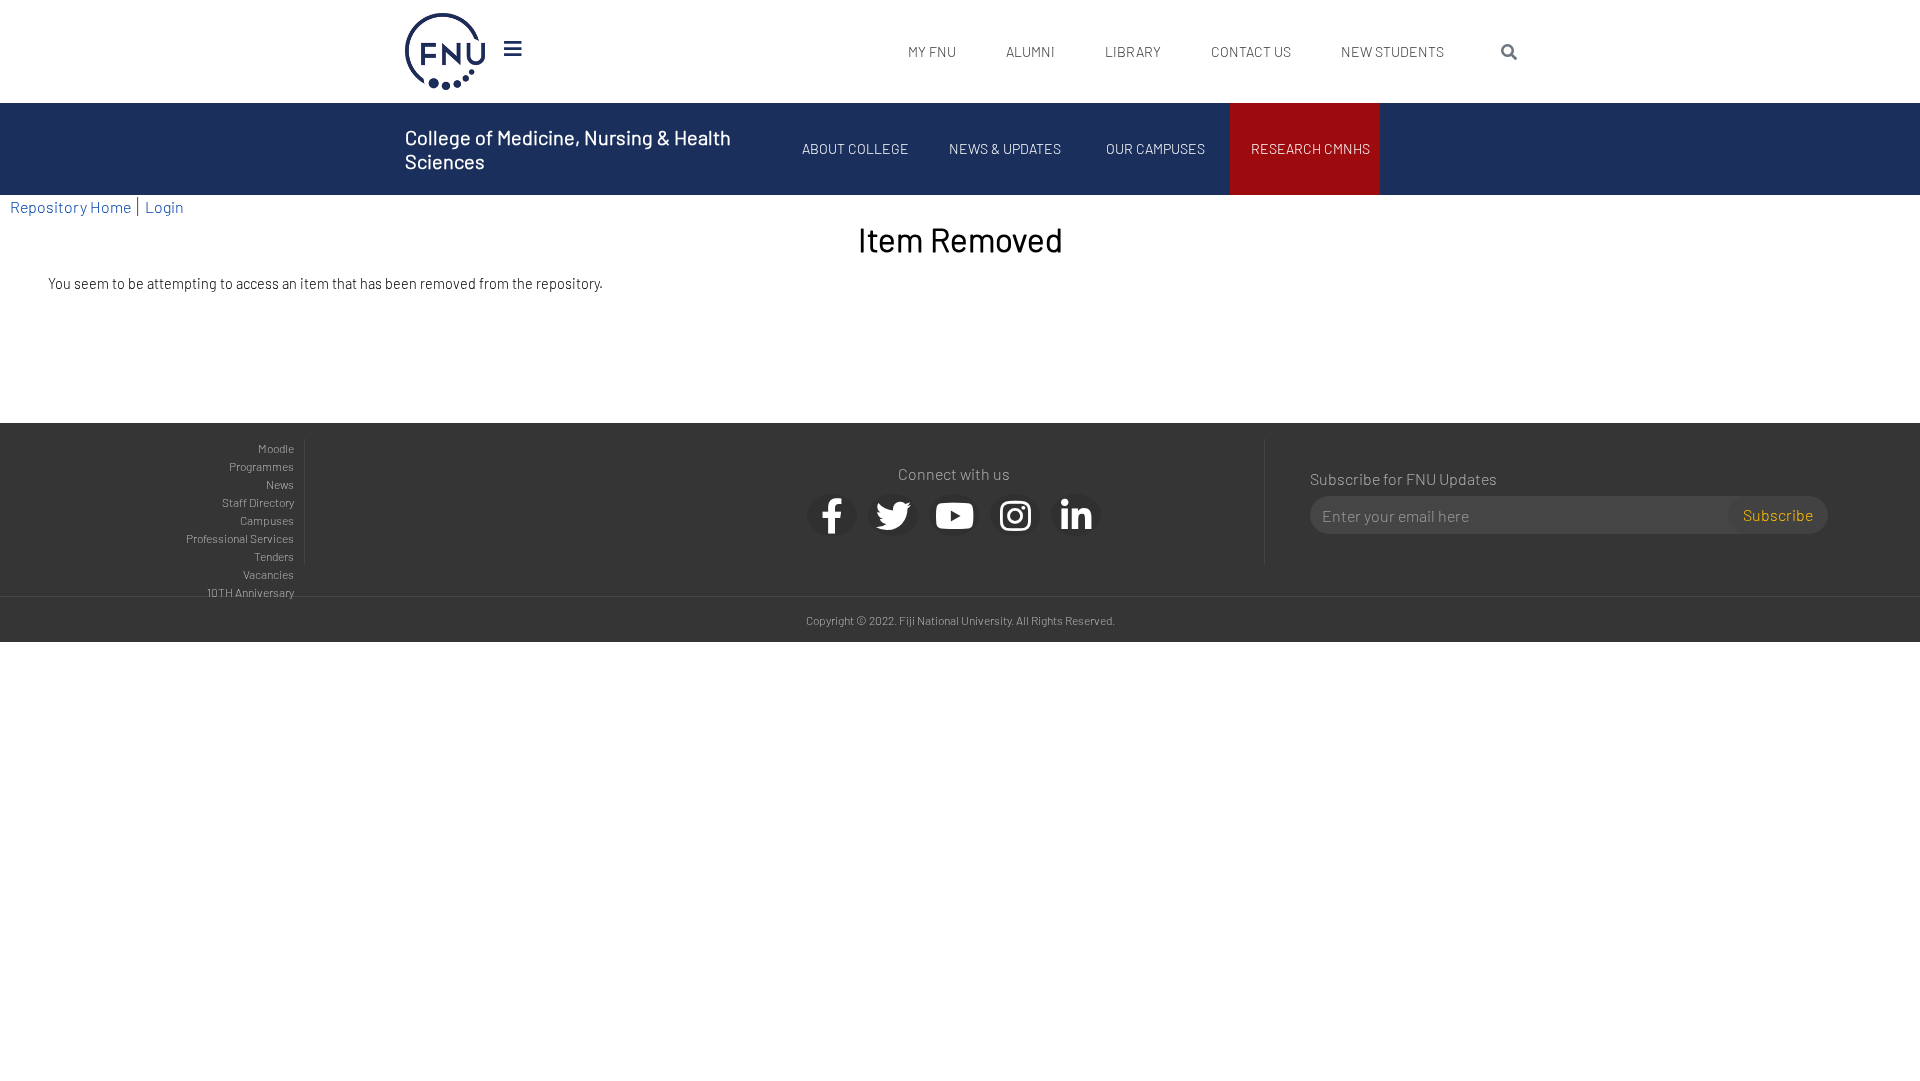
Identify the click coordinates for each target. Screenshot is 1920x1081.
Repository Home (70, 206)
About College (855, 148)
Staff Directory (258, 502)
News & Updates (1005, 148)
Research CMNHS (1310, 148)
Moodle (276, 448)
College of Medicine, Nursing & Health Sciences (568, 149)
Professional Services (240, 538)
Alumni (1030, 51)
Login (164, 206)
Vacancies (268, 574)
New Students (1392, 51)
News (280, 484)
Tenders (274, 556)
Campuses (267, 520)
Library (1133, 51)
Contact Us (1251, 51)
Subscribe (1778, 514)
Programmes (261, 466)
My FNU (932, 51)
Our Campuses (1155, 148)
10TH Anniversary (250, 592)
